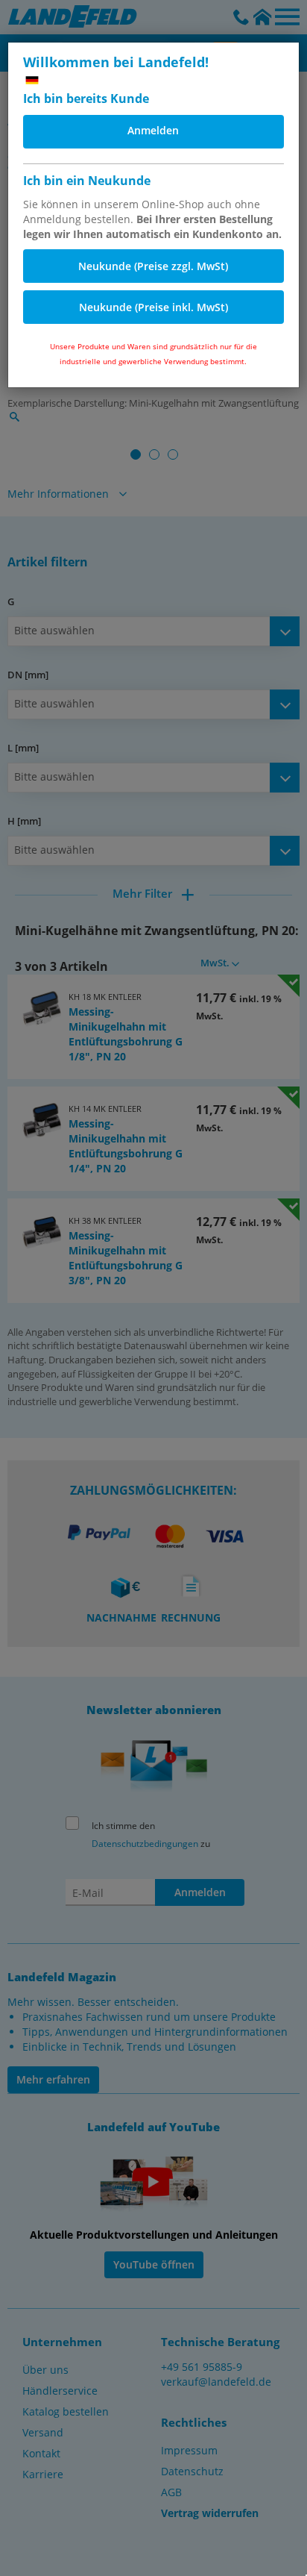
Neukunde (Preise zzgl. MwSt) (153, 266)
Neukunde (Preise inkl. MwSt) (153, 307)
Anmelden (153, 130)
